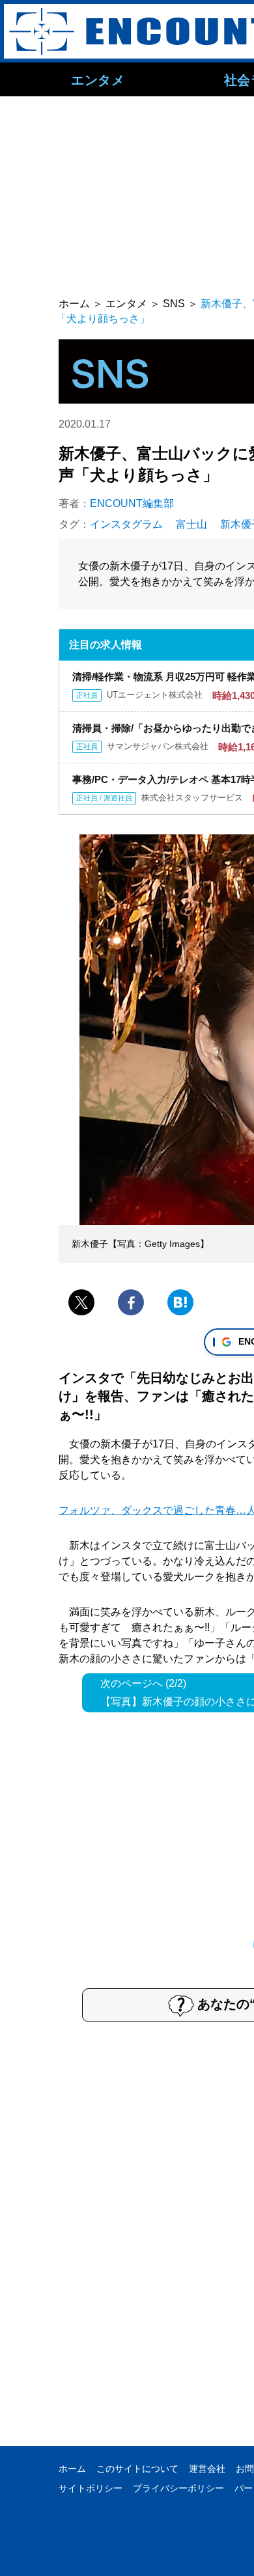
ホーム (72, 2469)
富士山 (191, 524)
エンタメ (98, 79)
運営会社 (207, 2469)
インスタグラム (126, 524)
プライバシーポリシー (178, 2488)
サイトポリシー (91, 2488)
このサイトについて (137, 2469)
